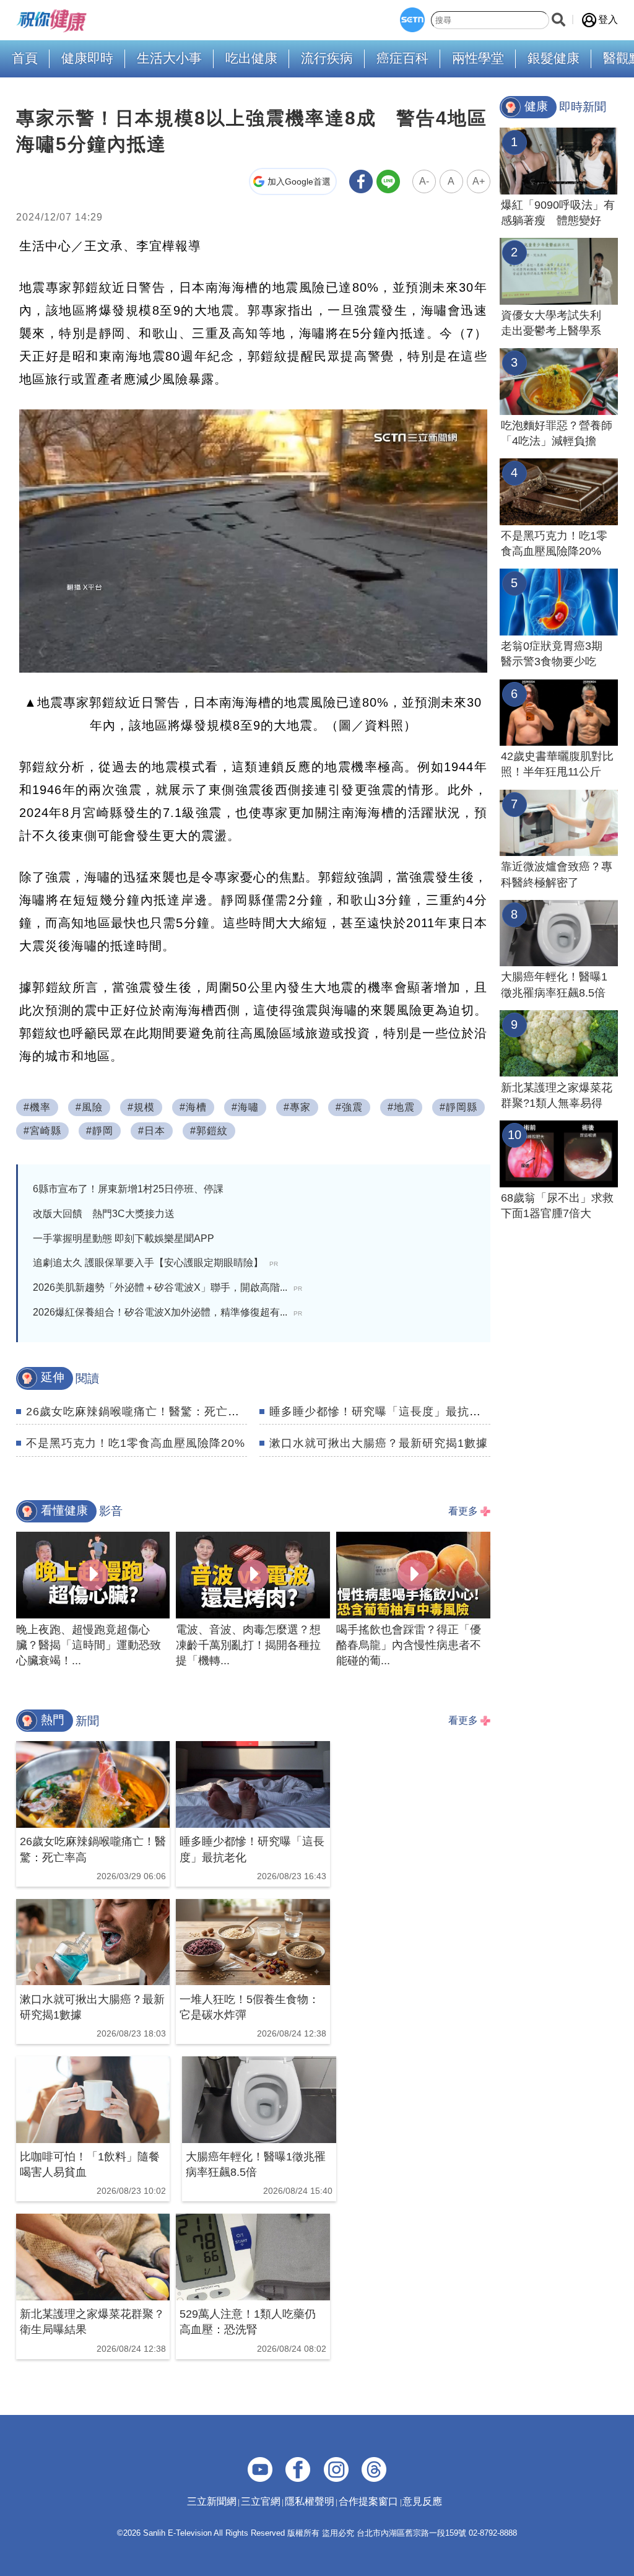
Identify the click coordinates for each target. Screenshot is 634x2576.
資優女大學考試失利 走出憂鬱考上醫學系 (557, 323)
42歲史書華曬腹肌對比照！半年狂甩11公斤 (557, 764)
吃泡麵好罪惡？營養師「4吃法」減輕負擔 (557, 433)
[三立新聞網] (412, 20)
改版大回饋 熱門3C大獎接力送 (104, 1214)
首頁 (25, 58)
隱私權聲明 (310, 2501)
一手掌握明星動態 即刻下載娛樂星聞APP (124, 1238)
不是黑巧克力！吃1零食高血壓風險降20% (136, 1443)
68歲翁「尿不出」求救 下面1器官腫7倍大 (559, 1206)
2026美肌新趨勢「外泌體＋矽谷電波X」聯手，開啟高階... (167, 1287)
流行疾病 (327, 58)
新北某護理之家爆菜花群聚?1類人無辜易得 (557, 1095)
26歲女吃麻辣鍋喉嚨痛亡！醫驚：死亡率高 (139, 1412)
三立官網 (261, 2501)
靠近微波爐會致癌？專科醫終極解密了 (557, 874)
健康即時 (87, 58)
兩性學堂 (478, 58)
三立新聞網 (212, 2501)
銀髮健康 (554, 58)
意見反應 (422, 2501)
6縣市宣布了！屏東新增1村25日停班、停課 (128, 1189)
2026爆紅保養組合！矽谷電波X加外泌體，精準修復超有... (167, 1312)
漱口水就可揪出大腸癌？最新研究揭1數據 (379, 1443)
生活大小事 (169, 58)
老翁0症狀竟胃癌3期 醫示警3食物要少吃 (557, 654)
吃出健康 (251, 58)
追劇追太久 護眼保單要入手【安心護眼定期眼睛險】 (155, 1263)
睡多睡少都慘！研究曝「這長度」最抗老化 (381, 1412)
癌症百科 (402, 58)
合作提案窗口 (368, 2501)
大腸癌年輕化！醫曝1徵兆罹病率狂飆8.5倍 (554, 985)
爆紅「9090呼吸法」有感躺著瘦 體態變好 (558, 213)
